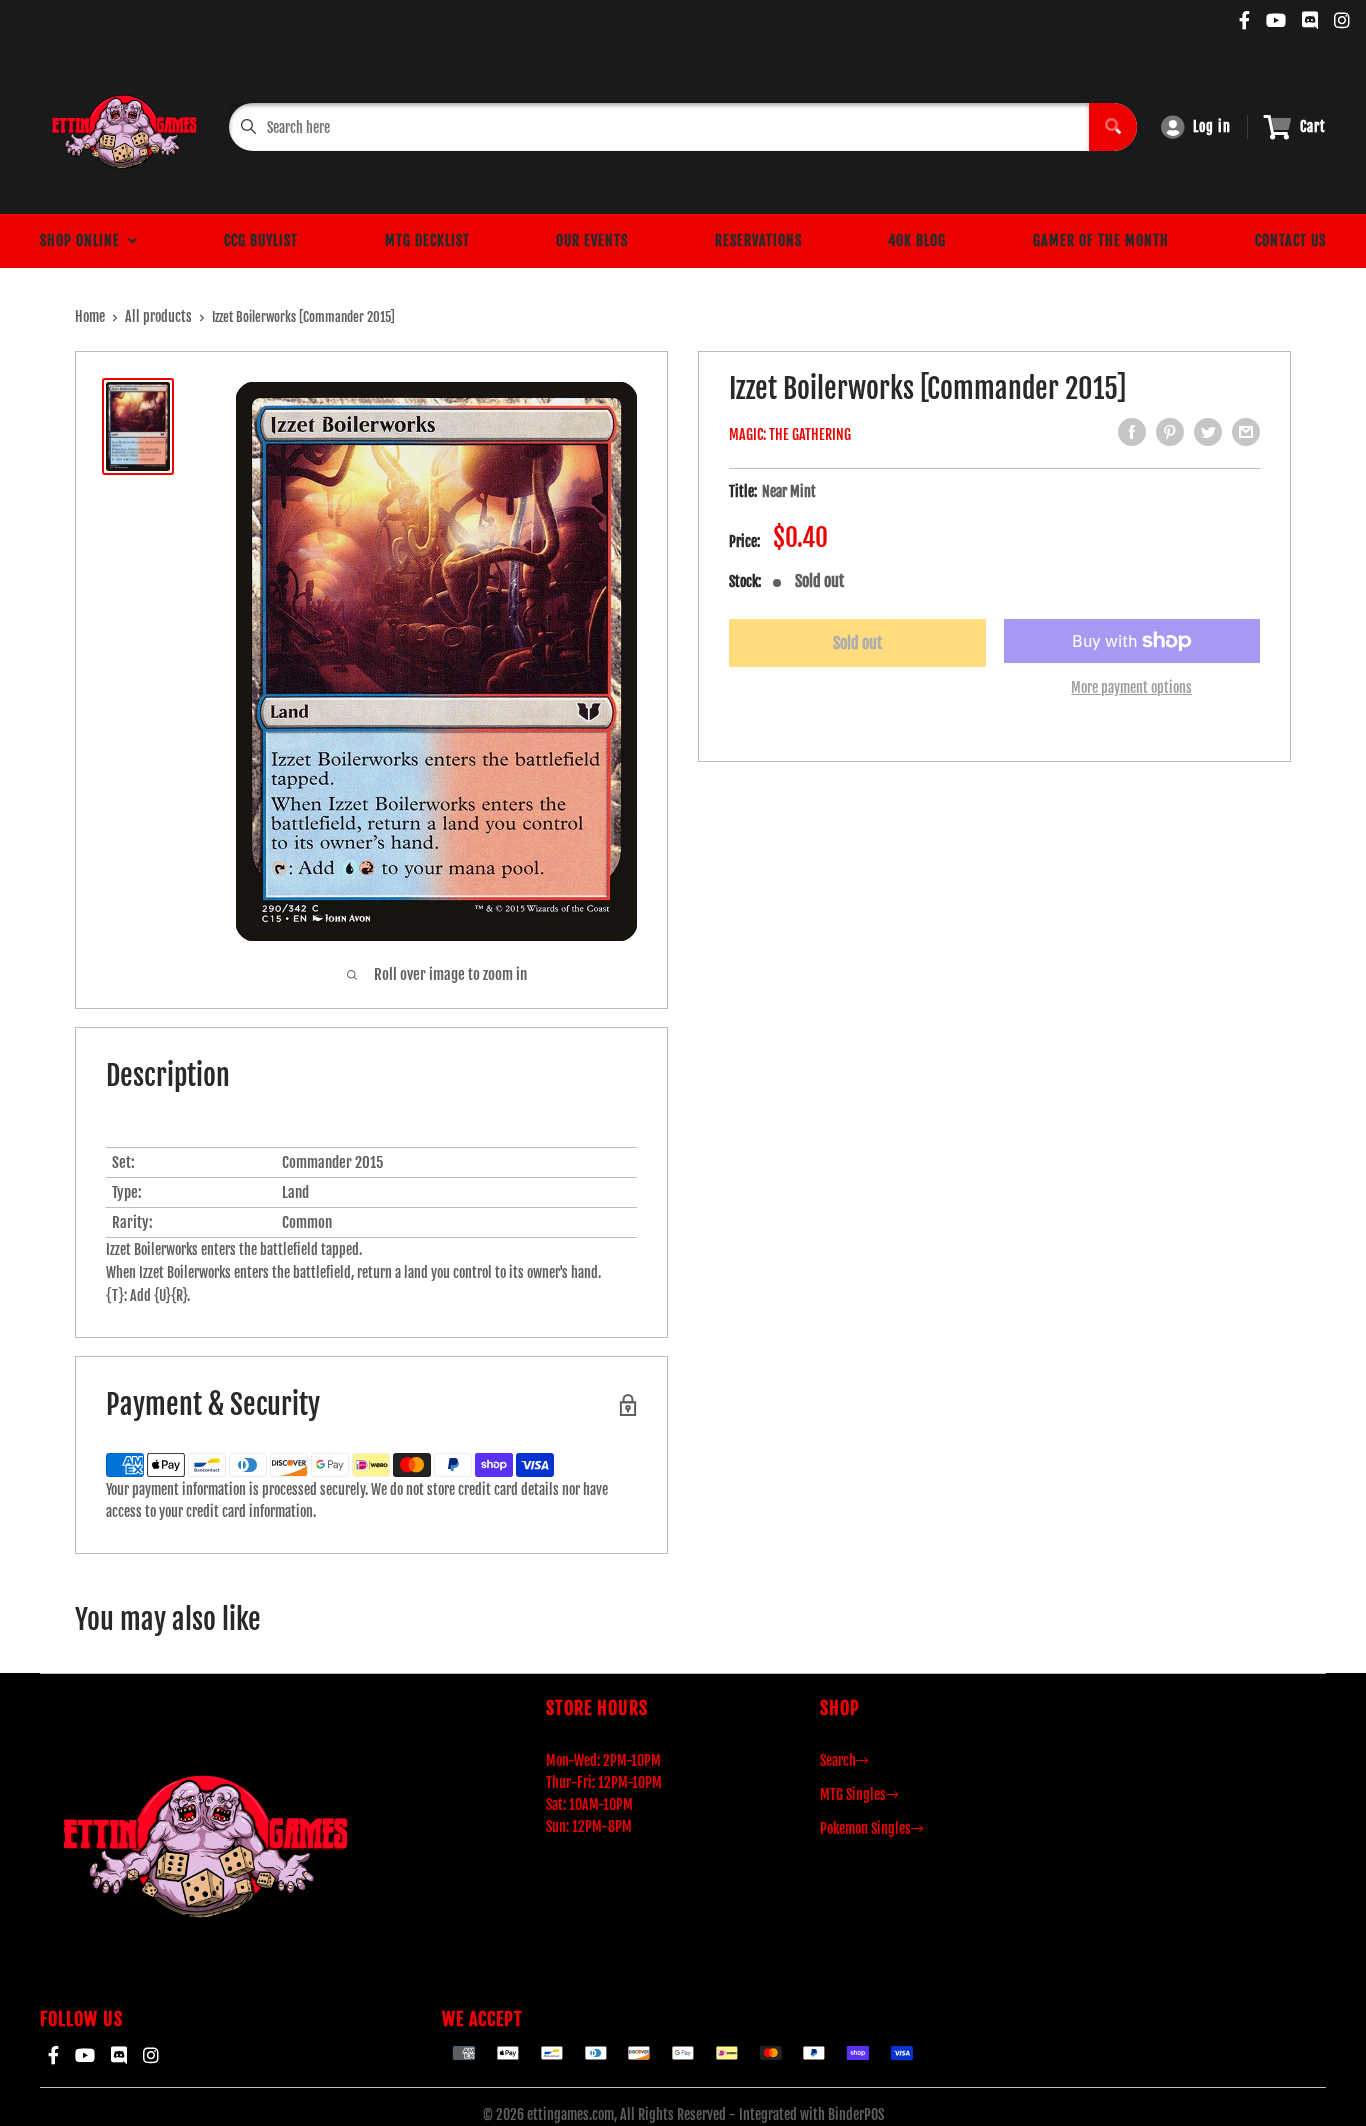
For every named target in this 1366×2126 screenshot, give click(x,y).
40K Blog (917, 240)
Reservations (758, 240)
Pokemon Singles (865, 1828)
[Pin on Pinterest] (1170, 432)
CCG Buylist (261, 240)
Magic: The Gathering (790, 434)
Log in (1212, 126)
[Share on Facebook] (1132, 432)
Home (90, 316)
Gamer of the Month (1101, 240)
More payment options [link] (1131, 687)
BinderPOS (856, 2114)
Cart (1313, 126)
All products (158, 316)
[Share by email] (1246, 432)
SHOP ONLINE (84, 240)
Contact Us (1290, 240)
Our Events (592, 240)
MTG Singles (853, 1794)
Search (838, 1760)
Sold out (857, 643)
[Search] (1113, 127)
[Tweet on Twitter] (1208, 432)
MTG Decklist (427, 240)
